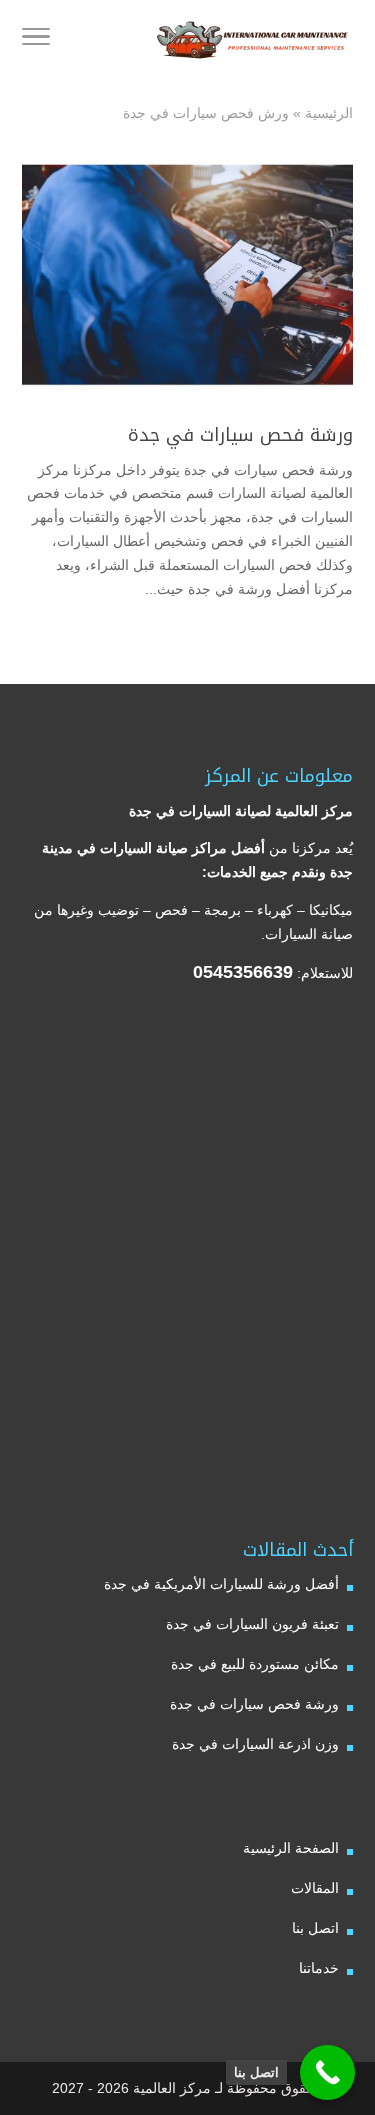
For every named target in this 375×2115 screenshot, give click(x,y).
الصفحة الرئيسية (291, 1848)
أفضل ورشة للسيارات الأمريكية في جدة (221, 1584)
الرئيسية (329, 113)
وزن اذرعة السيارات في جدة (255, 1744)
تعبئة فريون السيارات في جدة (252, 1624)
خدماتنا (319, 1968)
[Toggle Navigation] (36, 40)
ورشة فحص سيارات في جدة (240, 435)
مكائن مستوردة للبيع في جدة (255, 1664)
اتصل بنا (315, 1928)
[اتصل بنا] (327, 2072)
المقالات (315, 1888)
